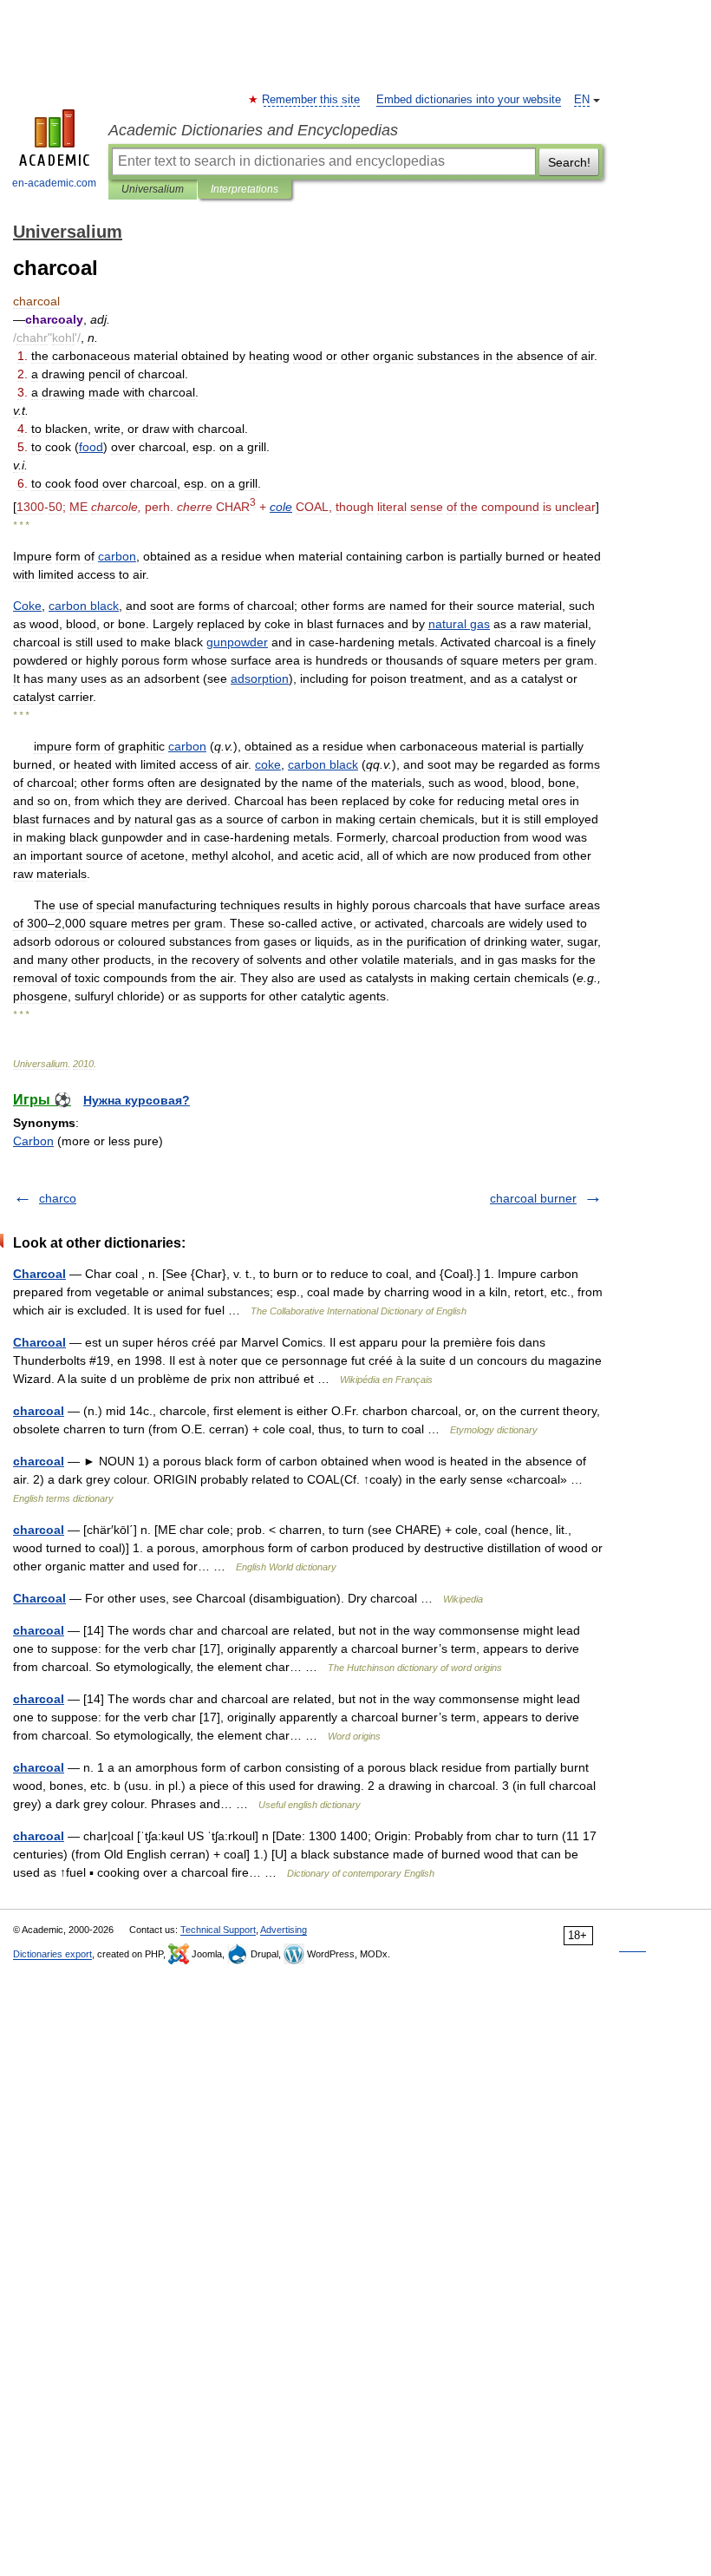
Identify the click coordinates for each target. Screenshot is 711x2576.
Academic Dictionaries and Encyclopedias (253, 130)
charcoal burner (533, 1198)
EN (582, 100)
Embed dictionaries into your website (469, 100)
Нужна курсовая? (137, 1100)
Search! (569, 162)
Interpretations (245, 189)
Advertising (284, 1930)
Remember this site (312, 100)
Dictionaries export (52, 1954)
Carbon (33, 1141)
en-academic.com (54, 183)
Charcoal (39, 1274)
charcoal (39, 1411)
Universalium (153, 189)
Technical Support (218, 1930)
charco (58, 1198)
